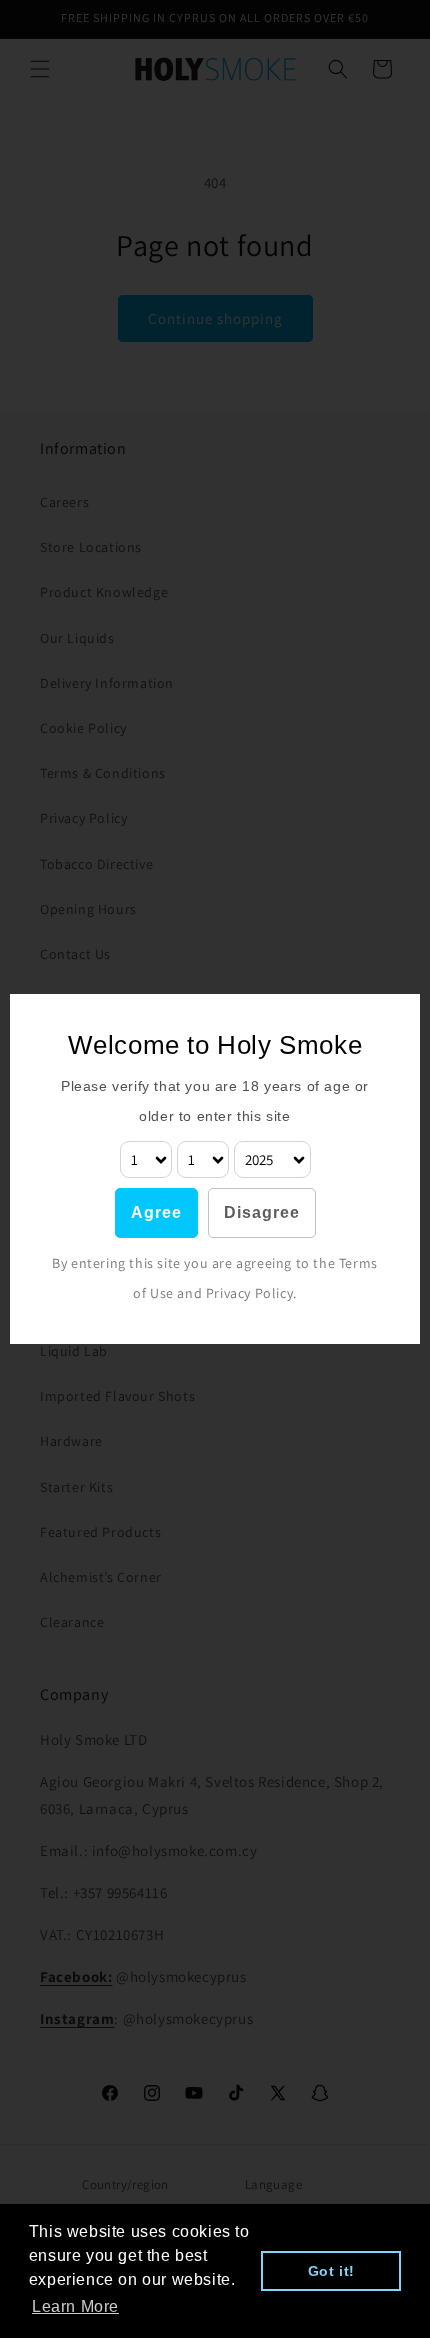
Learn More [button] (75, 2306)
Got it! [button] (331, 2271)
